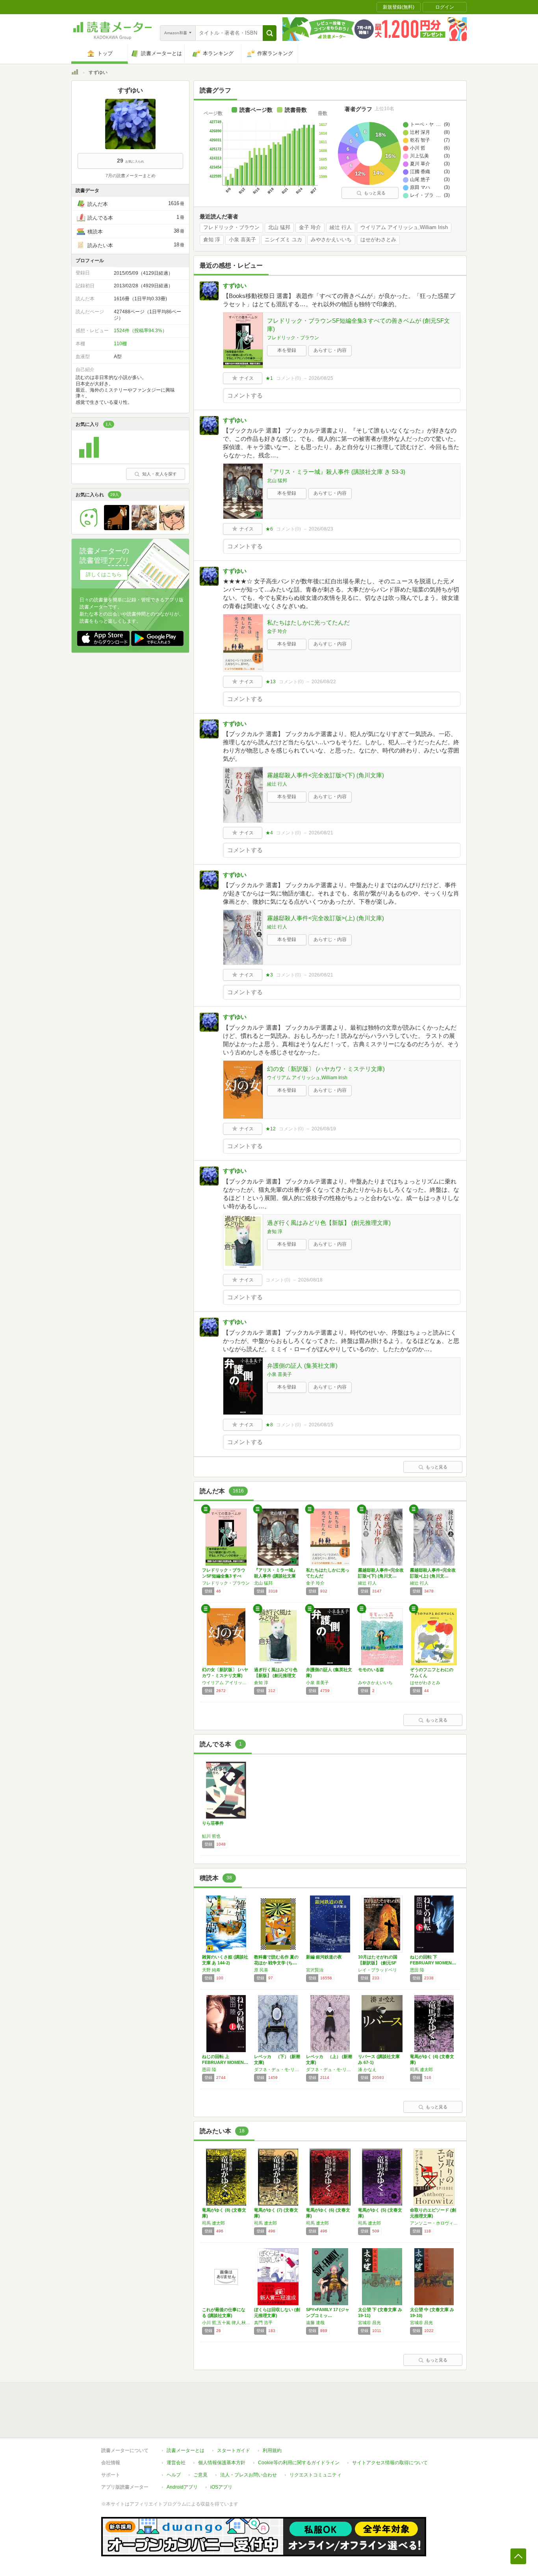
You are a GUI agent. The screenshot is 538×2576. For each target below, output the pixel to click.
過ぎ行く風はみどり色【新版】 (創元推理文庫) (329, 1223)
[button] (270, 33)
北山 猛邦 (279, 227)
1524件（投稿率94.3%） (140, 331)
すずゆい (235, 286)
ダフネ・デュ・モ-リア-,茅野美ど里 (278, 2069)
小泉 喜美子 (242, 240)
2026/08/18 (310, 1280)
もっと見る (375, 193)
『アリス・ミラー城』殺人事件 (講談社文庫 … (276, 1576)
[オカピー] (117, 528)
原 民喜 (261, 1970)
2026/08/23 (321, 529)
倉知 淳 (212, 240)
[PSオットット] (144, 528)
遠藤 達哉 (315, 2323)
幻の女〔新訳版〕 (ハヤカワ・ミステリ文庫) (326, 1069)
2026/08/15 (321, 1425)
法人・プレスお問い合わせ (249, 2475)
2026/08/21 (321, 833)
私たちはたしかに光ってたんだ (308, 622)
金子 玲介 (310, 227)
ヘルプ (174, 2475)
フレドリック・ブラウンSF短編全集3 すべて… (224, 1576)
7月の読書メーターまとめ (131, 176)
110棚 (120, 344)
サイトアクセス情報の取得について (390, 2463)
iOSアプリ (221, 2487)
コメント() (288, 378)
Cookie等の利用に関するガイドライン (299, 2463)
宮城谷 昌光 (369, 2323)
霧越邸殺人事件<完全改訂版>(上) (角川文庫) (326, 918)
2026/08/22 (324, 682)
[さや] (89, 528)
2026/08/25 (321, 378)
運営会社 (176, 2463)
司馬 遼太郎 (421, 2069)
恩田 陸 (417, 1970)
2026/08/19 (324, 1129)
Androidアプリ (182, 2487)
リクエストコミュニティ (315, 2475)
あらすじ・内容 (330, 350)
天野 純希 (211, 1970)
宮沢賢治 (315, 1970)
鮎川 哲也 (211, 1836)
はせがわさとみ (378, 240)
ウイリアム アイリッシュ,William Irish (404, 227)
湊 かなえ (367, 2069)
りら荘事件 (213, 1823)
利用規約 (272, 2450)
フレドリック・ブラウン (231, 227)
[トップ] (75, 73)
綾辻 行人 (341, 227)
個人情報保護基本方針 (222, 2463)
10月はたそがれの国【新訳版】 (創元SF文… (378, 1963)
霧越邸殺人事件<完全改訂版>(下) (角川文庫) (326, 775)
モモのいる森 (371, 1670)
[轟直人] (172, 528)
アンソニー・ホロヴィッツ (434, 2223)
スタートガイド (234, 2450)
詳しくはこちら (104, 574)
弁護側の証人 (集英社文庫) (302, 1366)
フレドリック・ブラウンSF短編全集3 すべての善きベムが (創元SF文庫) (358, 325)
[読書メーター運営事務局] (89, 458)
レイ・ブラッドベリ (378, 1970)
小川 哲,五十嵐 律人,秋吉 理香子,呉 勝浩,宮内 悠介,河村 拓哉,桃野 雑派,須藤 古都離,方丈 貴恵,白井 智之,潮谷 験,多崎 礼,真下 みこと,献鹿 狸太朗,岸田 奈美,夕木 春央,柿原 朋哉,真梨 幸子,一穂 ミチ (226, 2323)
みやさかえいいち (331, 240)
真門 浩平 (263, 2323)
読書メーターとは (186, 2450)
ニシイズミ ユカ (283, 240)
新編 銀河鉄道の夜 (324, 1957)
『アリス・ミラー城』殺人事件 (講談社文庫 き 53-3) (336, 472)
